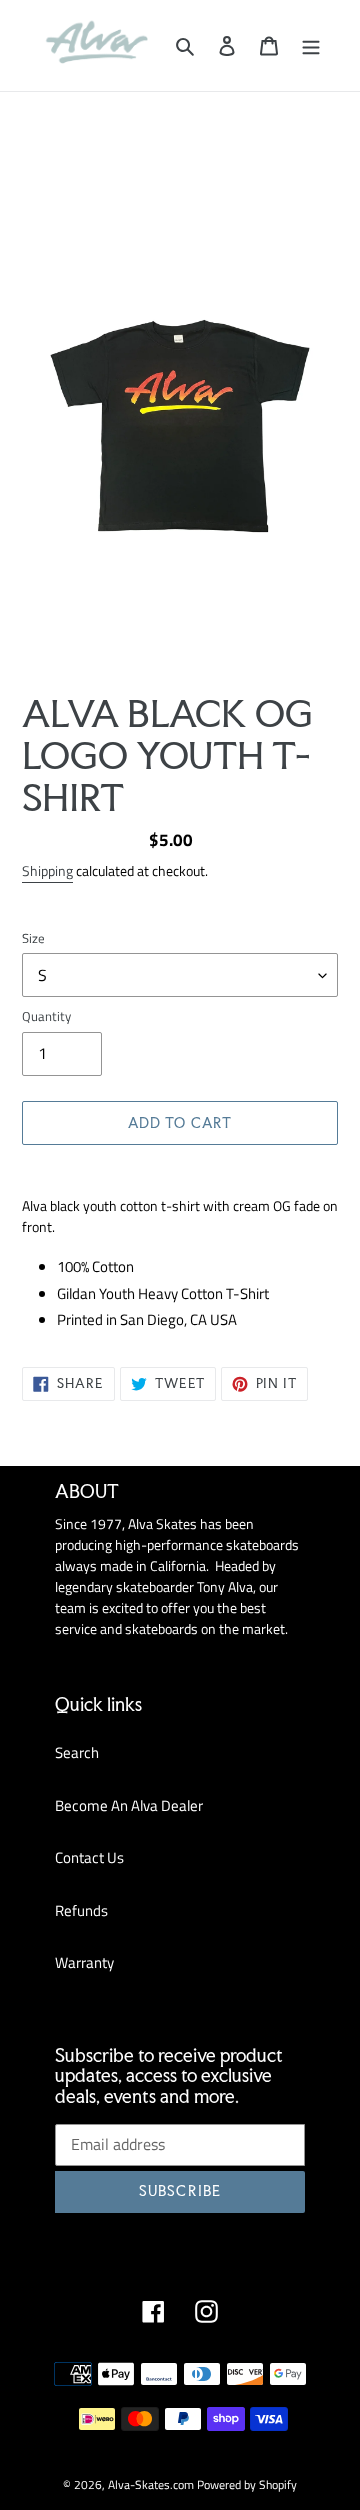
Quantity (46, 1016)
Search (77, 1752)
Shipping (47, 870)
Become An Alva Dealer (129, 1805)
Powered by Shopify (247, 2484)
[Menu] (311, 45)
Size (33, 938)
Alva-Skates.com (151, 2484)
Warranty (84, 1962)
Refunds (81, 1910)
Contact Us (89, 1857)
